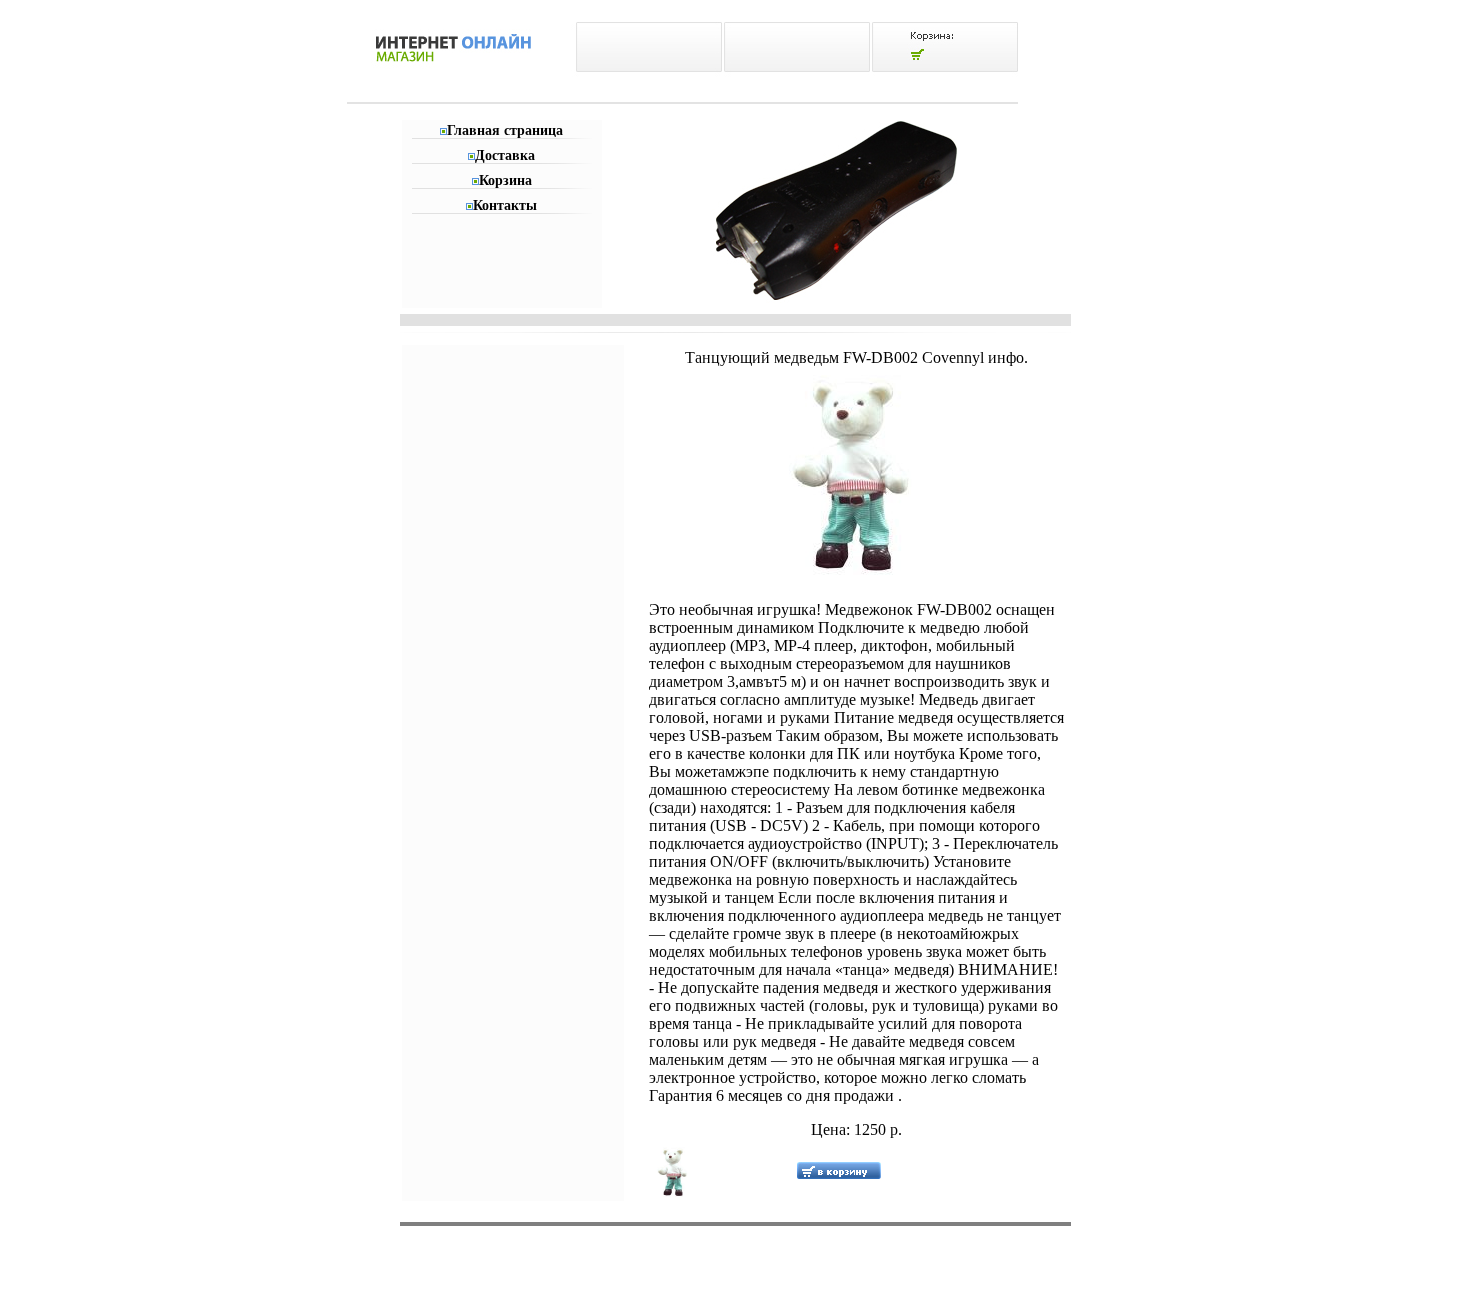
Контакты (505, 205)
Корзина (505, 180)
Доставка (505, 155)
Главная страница (505, 130)
